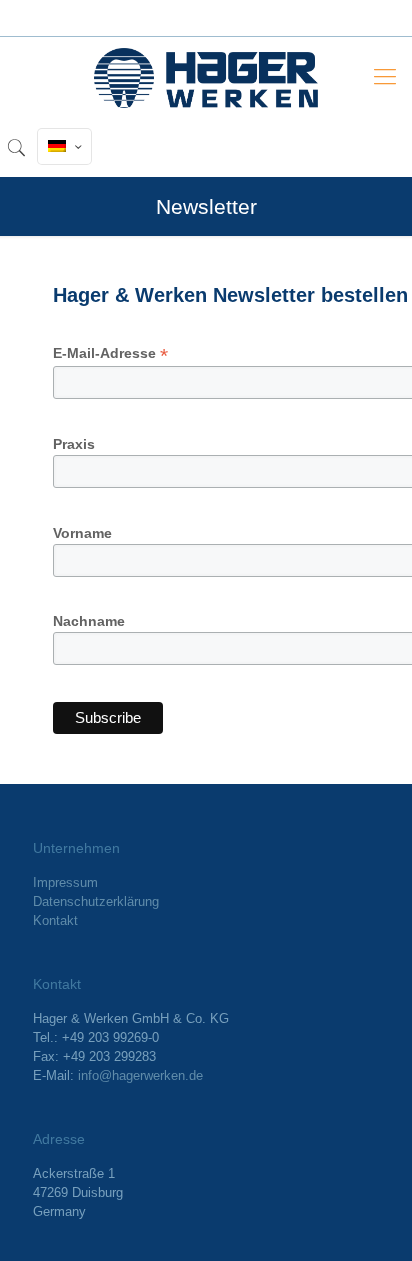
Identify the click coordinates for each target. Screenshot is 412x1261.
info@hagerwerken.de (140, 1075)
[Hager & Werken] (206, 77)
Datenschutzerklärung (96, 901)
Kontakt (55, 920)
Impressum (65, 882)
